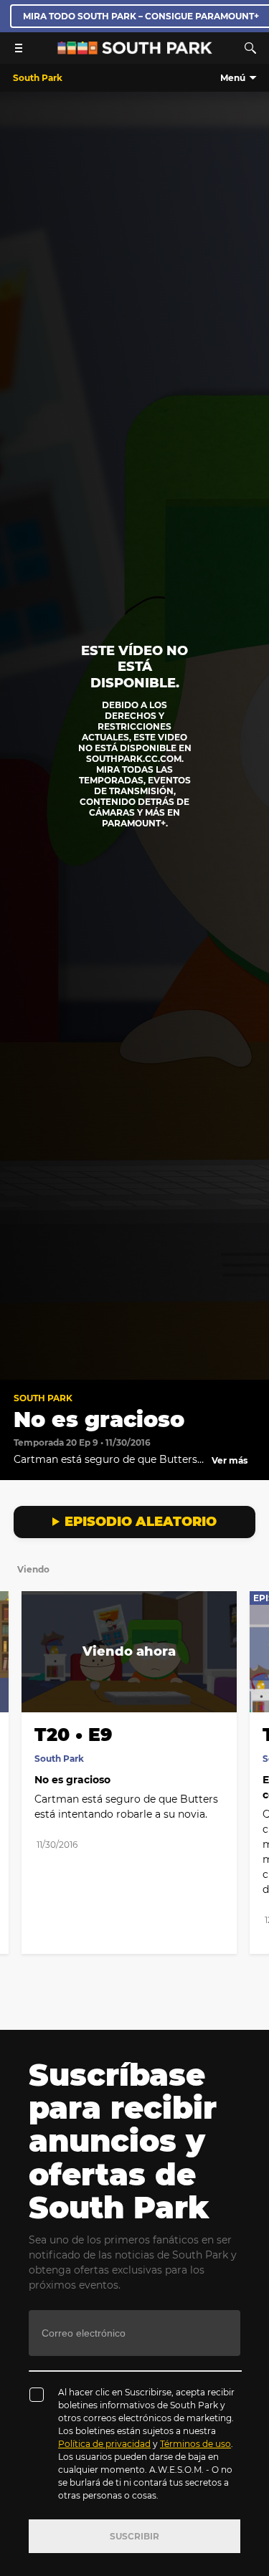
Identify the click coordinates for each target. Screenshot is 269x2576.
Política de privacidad (104, 2444)
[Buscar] (250, 48)
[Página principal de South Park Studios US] (135, 51)
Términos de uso (195, 2444)
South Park (43, 1398)
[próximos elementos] (250, 1681)
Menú (233, 78)
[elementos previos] (19, 1681)
